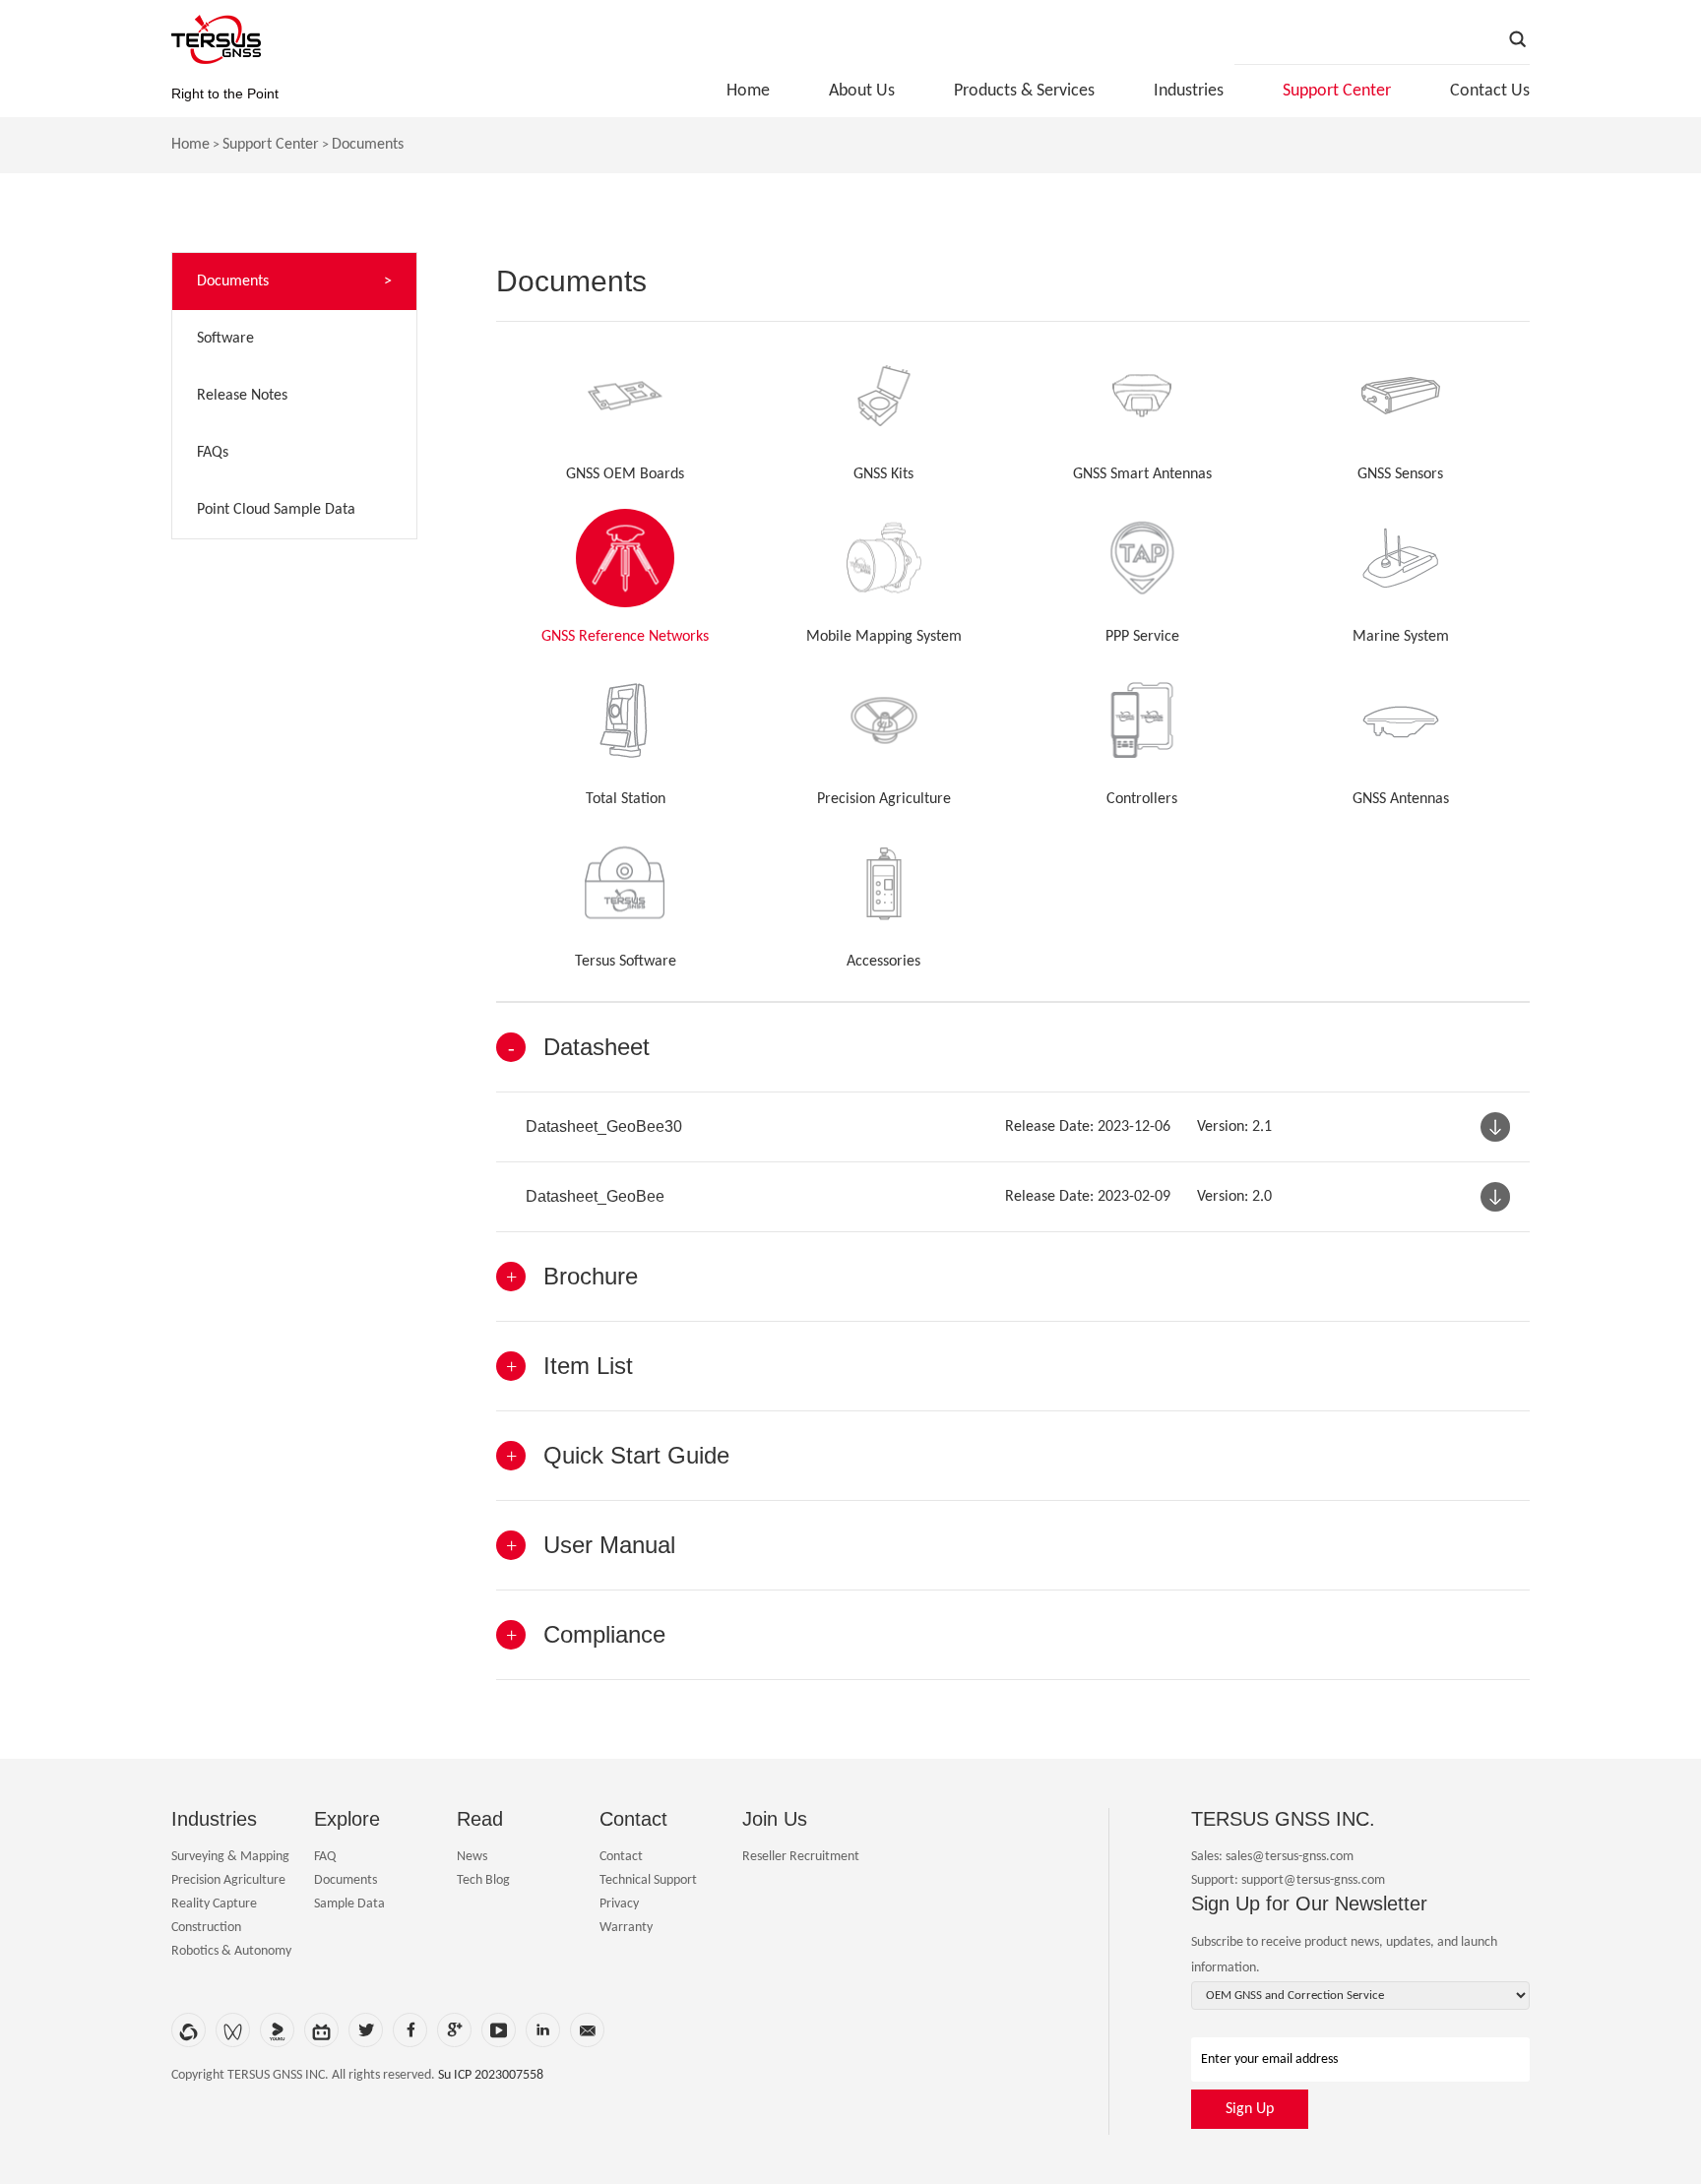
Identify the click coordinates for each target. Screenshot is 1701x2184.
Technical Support (648, 1880)
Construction (206, 1928)
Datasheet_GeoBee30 (604, 1126)
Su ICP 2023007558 (491, 2075)
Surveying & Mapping (230, 1857)
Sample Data (349, 1904)
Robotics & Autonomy (231, 1951)
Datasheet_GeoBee (595, 1196)
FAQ (325, 1857)
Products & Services (1024, 91)
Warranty (626, 1928)
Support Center (1337, 91)
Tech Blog (483, 1880)
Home (748, 91)
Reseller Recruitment (801, 1857)
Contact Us (1490, 91)
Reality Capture (214, 1904)
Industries (1189, 91)
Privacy (619, 1904)
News (472, 1857)
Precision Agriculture (228, 1880)
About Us (862, 91)
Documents (368, 145)
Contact (621, 1857)
